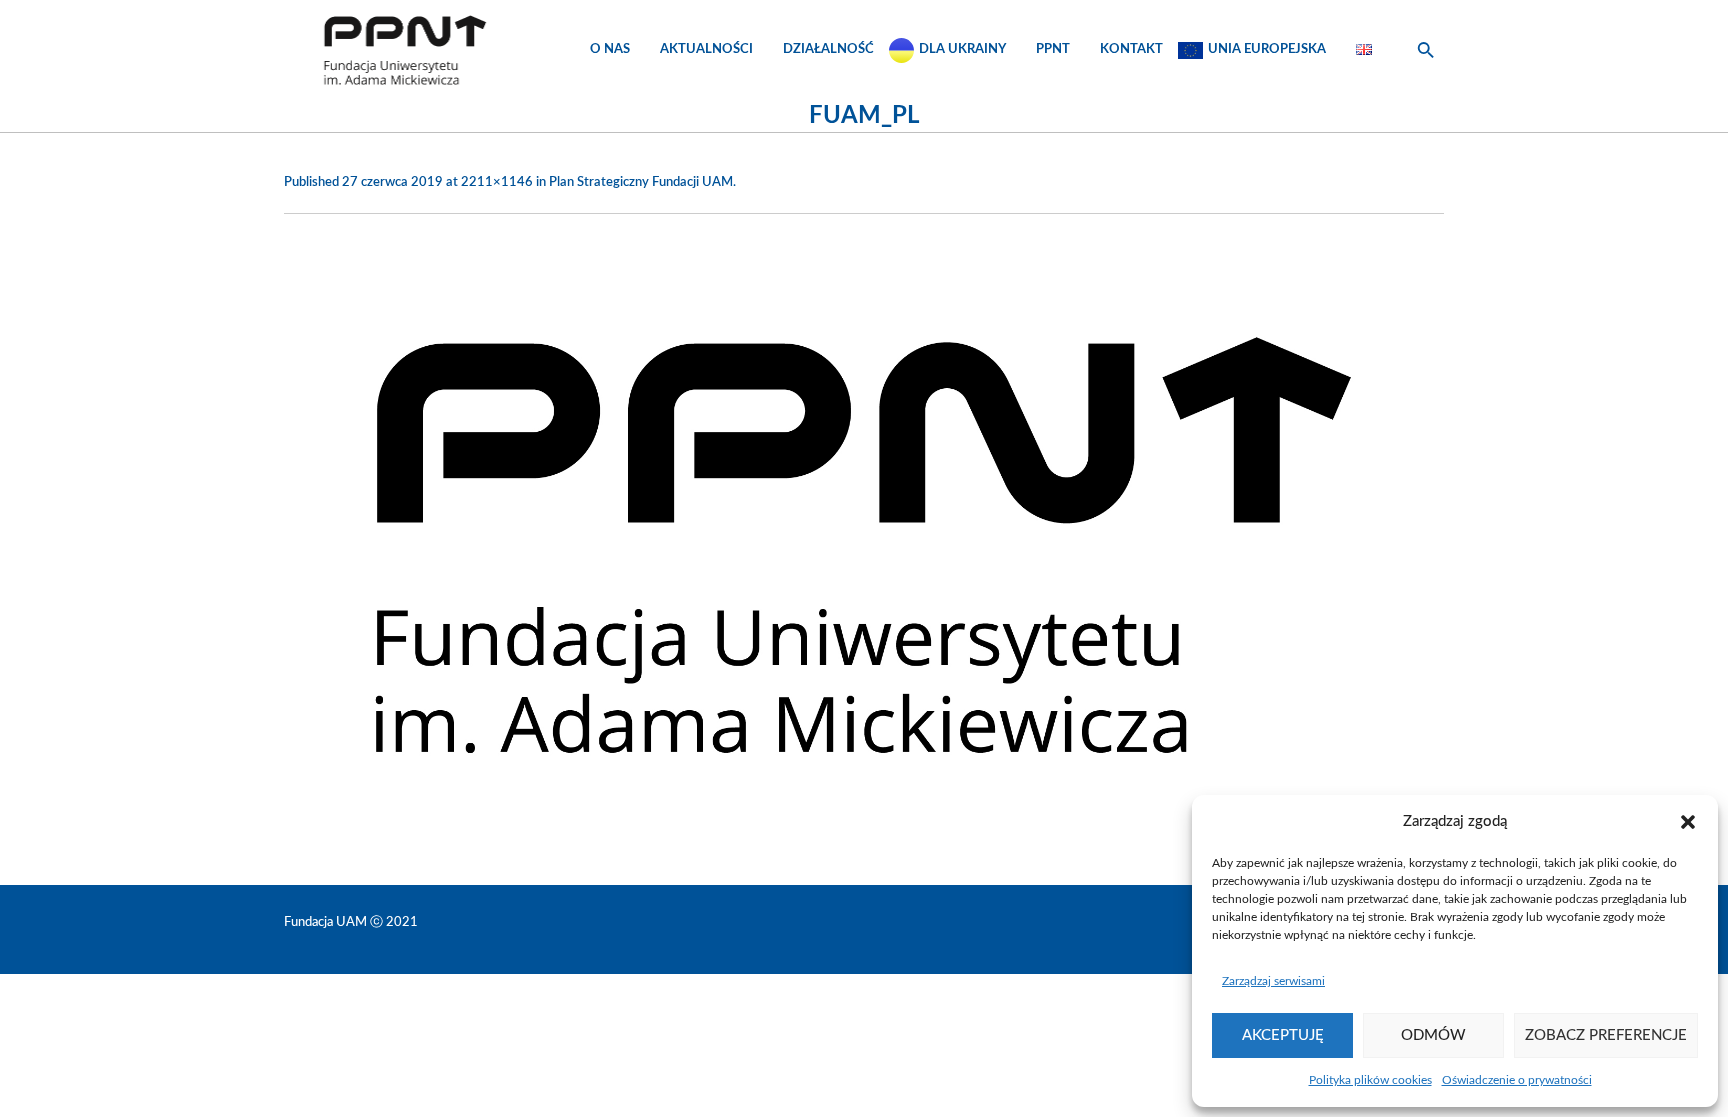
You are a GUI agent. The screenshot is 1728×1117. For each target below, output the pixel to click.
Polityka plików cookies (1370, 1080)
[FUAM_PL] (864, 544)
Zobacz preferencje (1606, 1035)
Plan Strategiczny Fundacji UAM (641, 182)
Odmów (1433, 1035)
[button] (1688, 822)
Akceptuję (1283, 1035)
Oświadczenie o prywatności (1517, 1080)
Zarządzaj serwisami (1273, 981)
